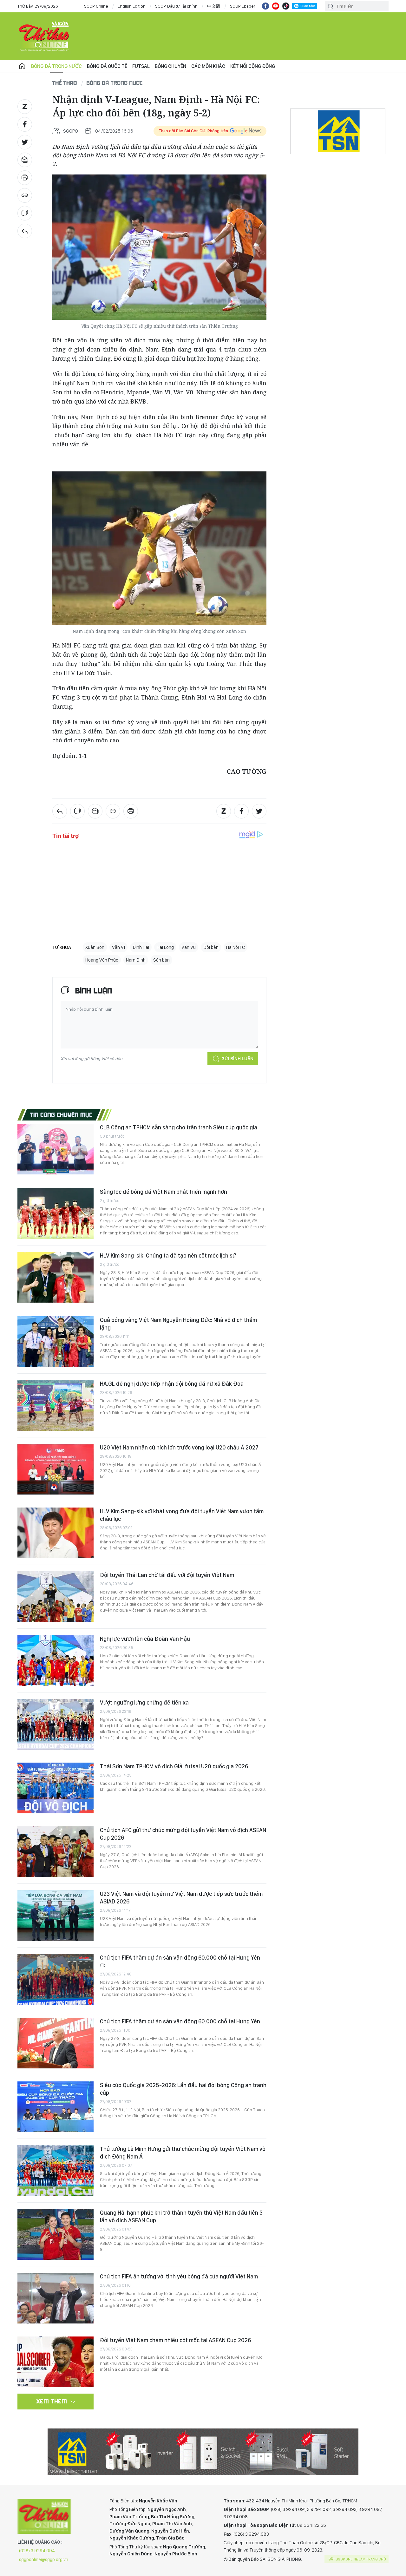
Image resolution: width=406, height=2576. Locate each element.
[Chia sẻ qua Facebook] (25, 124)
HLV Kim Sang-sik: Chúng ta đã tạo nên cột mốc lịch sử (168, 1255)
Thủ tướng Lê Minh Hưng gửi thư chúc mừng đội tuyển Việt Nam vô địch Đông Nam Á (183, 2153)
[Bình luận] (25, 213)
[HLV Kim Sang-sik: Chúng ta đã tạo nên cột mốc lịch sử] (56, 1277)
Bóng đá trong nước (56, 66)
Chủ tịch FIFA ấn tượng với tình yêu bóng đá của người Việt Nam (179, 2276)
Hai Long (165, 947)
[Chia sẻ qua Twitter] (25, 142)
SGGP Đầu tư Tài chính (176, 6)
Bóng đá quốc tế (107, 66)
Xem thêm (52, 2401)
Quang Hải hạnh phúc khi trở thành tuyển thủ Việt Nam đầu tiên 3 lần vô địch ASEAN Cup (181, 2216)
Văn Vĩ (118, 947)
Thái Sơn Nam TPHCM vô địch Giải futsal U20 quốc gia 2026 (174, 1766)
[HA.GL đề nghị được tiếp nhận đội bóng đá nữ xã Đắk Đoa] (56, 1405)
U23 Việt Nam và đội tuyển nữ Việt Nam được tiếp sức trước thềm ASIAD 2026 (181, 1898)
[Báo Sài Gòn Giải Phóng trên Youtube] (276, 6)
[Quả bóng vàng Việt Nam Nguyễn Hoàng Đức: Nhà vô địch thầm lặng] (56, 1342)
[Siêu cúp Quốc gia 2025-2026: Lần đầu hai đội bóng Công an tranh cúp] (56, 2107)
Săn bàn (161, 960)
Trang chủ (22, 66)
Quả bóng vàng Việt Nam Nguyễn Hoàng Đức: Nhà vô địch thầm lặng (178, 1324)
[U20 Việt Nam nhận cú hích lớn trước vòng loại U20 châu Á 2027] (56, 1469)
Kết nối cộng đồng (253, 66)
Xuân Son (95, 947)
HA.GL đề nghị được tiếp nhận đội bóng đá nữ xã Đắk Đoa (172, 1384)
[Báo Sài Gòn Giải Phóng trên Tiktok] (286, 6)
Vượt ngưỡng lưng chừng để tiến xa (144, 1702)
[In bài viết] (25, 178)
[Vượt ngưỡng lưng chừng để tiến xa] (56, 1724)
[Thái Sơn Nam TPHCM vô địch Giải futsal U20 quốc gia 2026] (56, 1788)
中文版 (214, 6)
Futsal (141, 66)
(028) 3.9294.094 (37, 2551)
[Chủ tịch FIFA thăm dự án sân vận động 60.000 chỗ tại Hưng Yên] (56, 1979)
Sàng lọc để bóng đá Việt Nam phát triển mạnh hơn (164, 1192)
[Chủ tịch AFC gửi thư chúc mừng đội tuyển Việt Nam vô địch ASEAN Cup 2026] (56, 1852)
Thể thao (65, 83)
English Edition (132, 6)
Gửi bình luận (237, 1059)
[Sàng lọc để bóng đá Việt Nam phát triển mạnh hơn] (56, 1213)
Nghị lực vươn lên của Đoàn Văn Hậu (145, 1639)
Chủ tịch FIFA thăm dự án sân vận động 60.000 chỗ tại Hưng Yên (180, 1958)
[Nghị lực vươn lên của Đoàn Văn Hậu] (56, 1660)
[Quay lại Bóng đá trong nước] (25, 231)
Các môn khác (208, 66)
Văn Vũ (189, 947)
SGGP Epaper (243, 6)
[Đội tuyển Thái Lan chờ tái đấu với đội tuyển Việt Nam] (56, 1597)
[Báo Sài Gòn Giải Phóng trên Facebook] (265, 6)
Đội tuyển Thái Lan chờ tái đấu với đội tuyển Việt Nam (167, 1575)
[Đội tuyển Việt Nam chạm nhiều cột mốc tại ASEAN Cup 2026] (56, 2362)
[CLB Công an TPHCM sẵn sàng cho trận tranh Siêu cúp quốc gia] (56, 1149)
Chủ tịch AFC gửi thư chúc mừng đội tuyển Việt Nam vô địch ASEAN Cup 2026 (183, 1834)
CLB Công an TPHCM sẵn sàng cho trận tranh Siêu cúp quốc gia (179, 1127)
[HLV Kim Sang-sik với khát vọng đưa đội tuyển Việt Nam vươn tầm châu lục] (56, 1533)
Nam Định (136, 960)
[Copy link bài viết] (25, 195)
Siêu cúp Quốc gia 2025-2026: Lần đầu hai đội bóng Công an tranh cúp (183, 2089)
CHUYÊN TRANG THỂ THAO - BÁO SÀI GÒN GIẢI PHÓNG (44, 36)
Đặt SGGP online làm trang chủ (357, 2559)
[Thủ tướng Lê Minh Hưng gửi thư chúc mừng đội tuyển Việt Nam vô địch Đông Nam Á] (56, 2171)
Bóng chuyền (170, 66)
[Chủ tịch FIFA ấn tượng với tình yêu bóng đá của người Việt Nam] (56, 2298)
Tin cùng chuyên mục (61, 1114)
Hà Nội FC (236, 947)
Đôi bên (211, 947)
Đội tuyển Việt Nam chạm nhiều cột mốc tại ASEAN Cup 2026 (175, 2340)
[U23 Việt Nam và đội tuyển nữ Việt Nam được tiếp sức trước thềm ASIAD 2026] (56, 1916)
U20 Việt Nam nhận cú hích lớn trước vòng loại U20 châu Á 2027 (179, 1447)
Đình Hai (141, 947)
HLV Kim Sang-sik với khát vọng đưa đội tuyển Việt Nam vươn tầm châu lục (182, 1515)
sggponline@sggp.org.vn (44, 2560)
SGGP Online (96, 6)
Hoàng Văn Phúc (102, 960)
